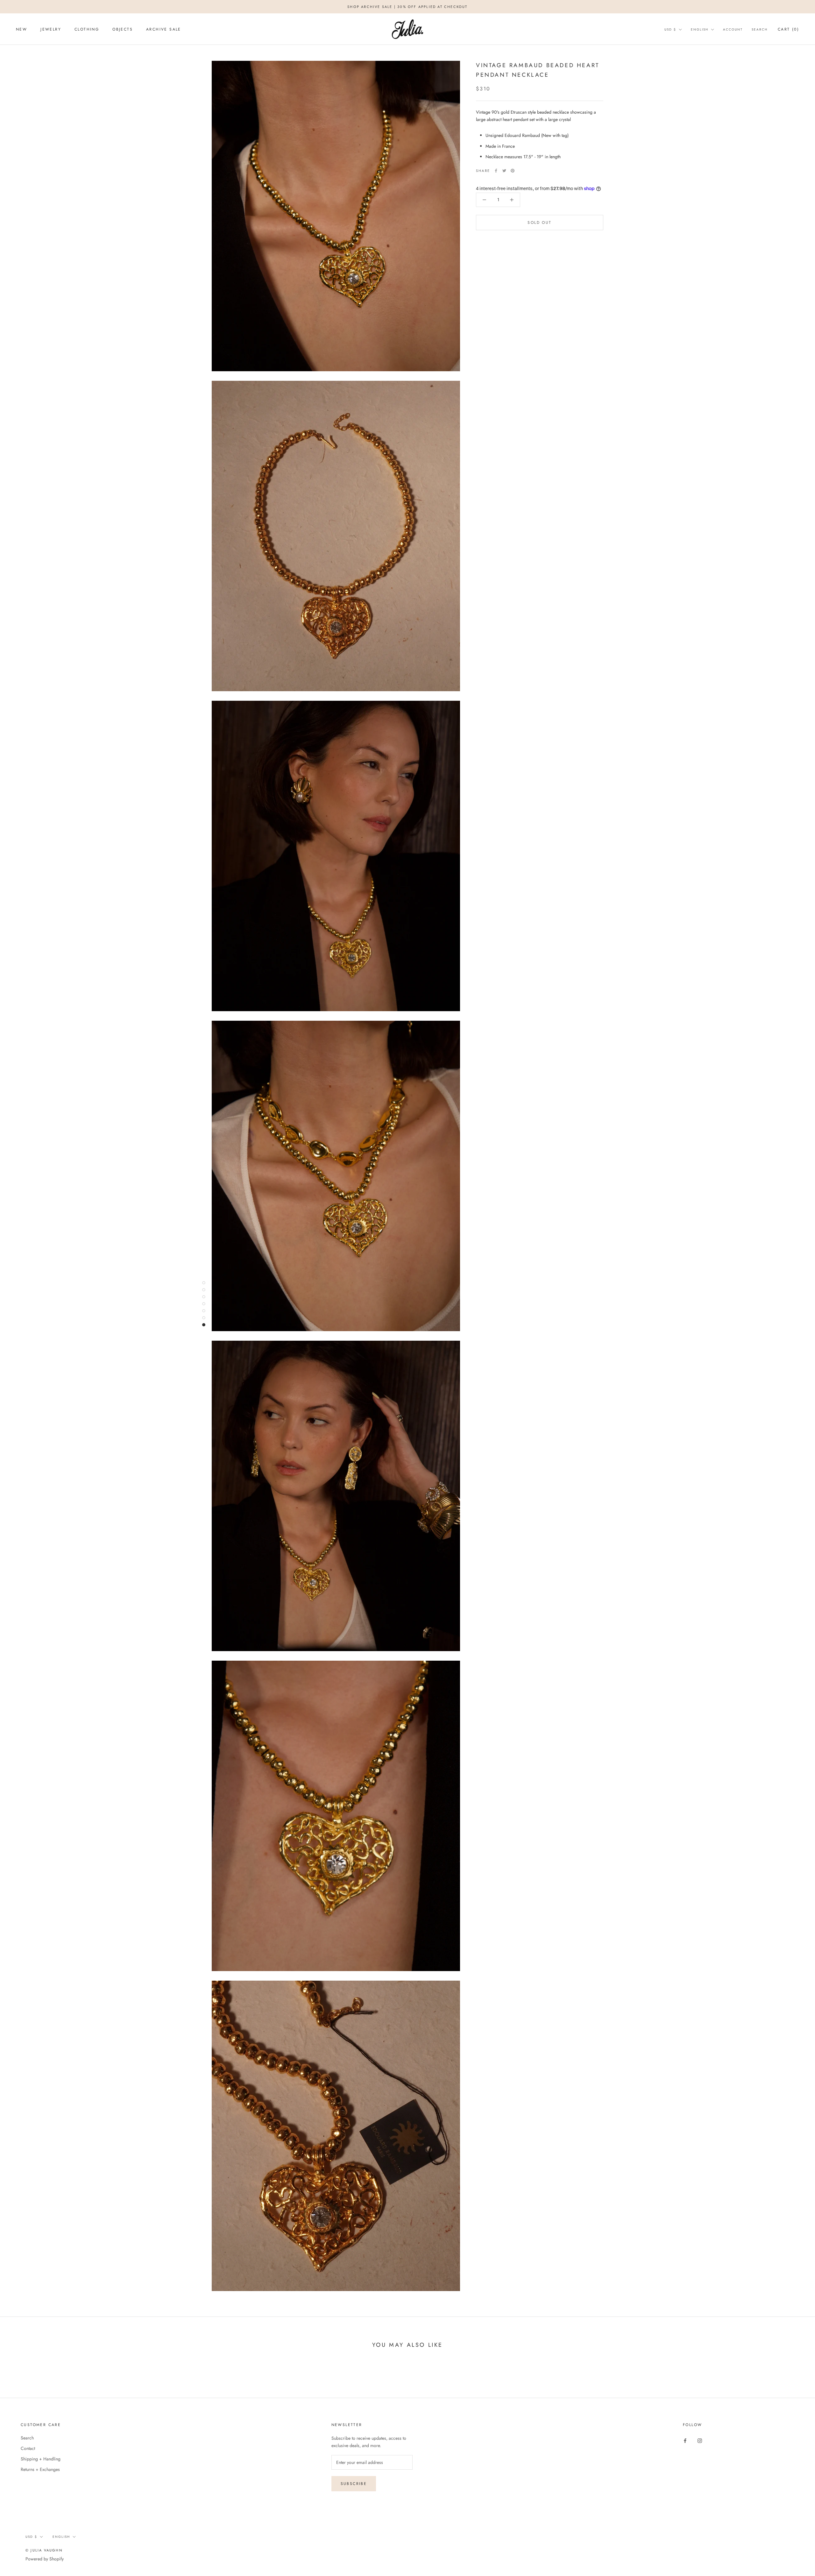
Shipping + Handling (41, 2459)
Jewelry (51, 29)
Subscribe (354, 2484)
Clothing (87, 29)
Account (733, 29)
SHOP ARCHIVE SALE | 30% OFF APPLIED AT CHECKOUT (407, 7)
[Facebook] (496, 171)
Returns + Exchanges (40, 2469)
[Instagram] (700, 2440)
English (700, 29)
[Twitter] (504, 171)
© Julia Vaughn (44, 2550)
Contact (28, 2448)
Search (760, 29)
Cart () (788, 29)
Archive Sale (164, 29)
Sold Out (539, 223)
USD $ (670, 29)
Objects (123, 29)
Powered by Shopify (45, 2559)
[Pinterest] (513, 171)
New (21, 29)
